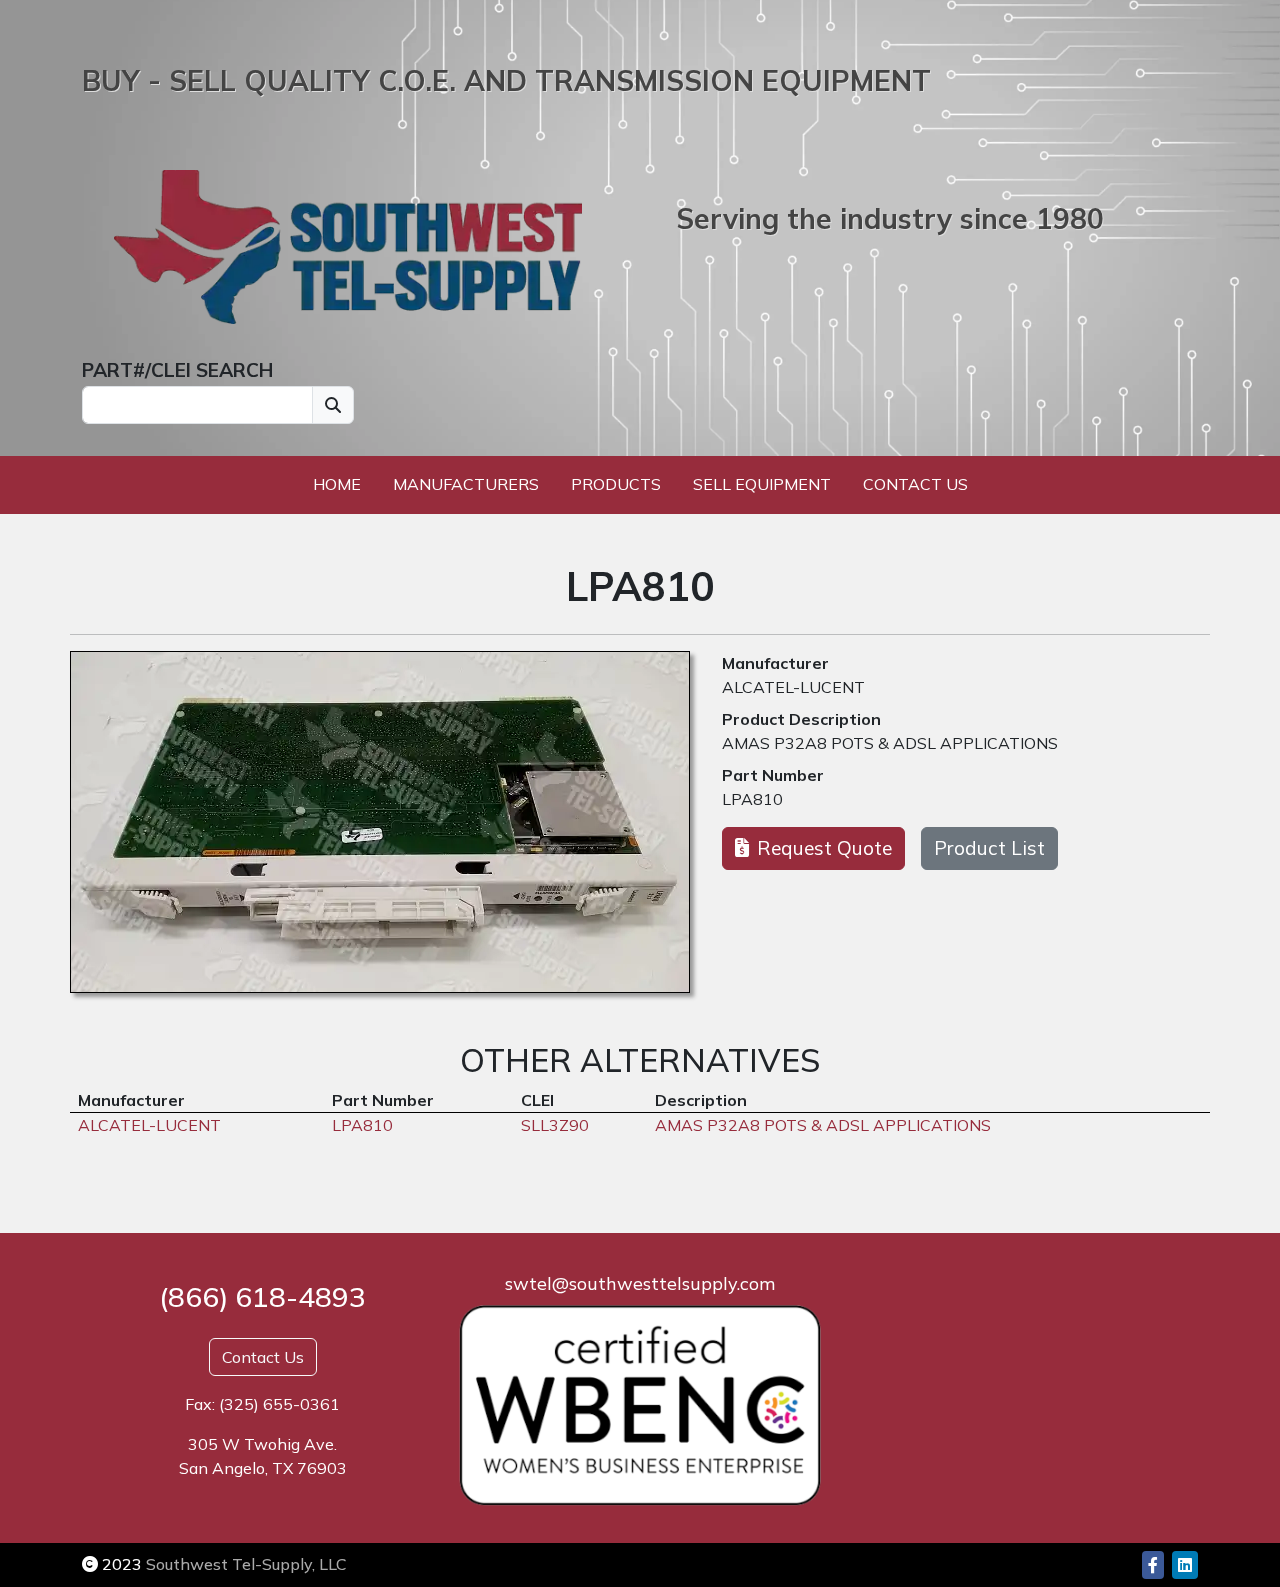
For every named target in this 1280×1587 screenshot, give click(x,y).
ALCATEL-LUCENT (793, 687)
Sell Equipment (762, 484)
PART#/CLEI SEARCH (177, 370)
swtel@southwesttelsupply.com (640, 1283)
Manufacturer (775, 663)
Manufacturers (466, 484)
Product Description (801, 719)
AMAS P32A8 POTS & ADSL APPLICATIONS (890, 743)
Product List (989, 848)
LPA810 (752, 799)
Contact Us (915, 484)
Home (337, 484)
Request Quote (824, 848)
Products (616, 484)
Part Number (773, 775)
